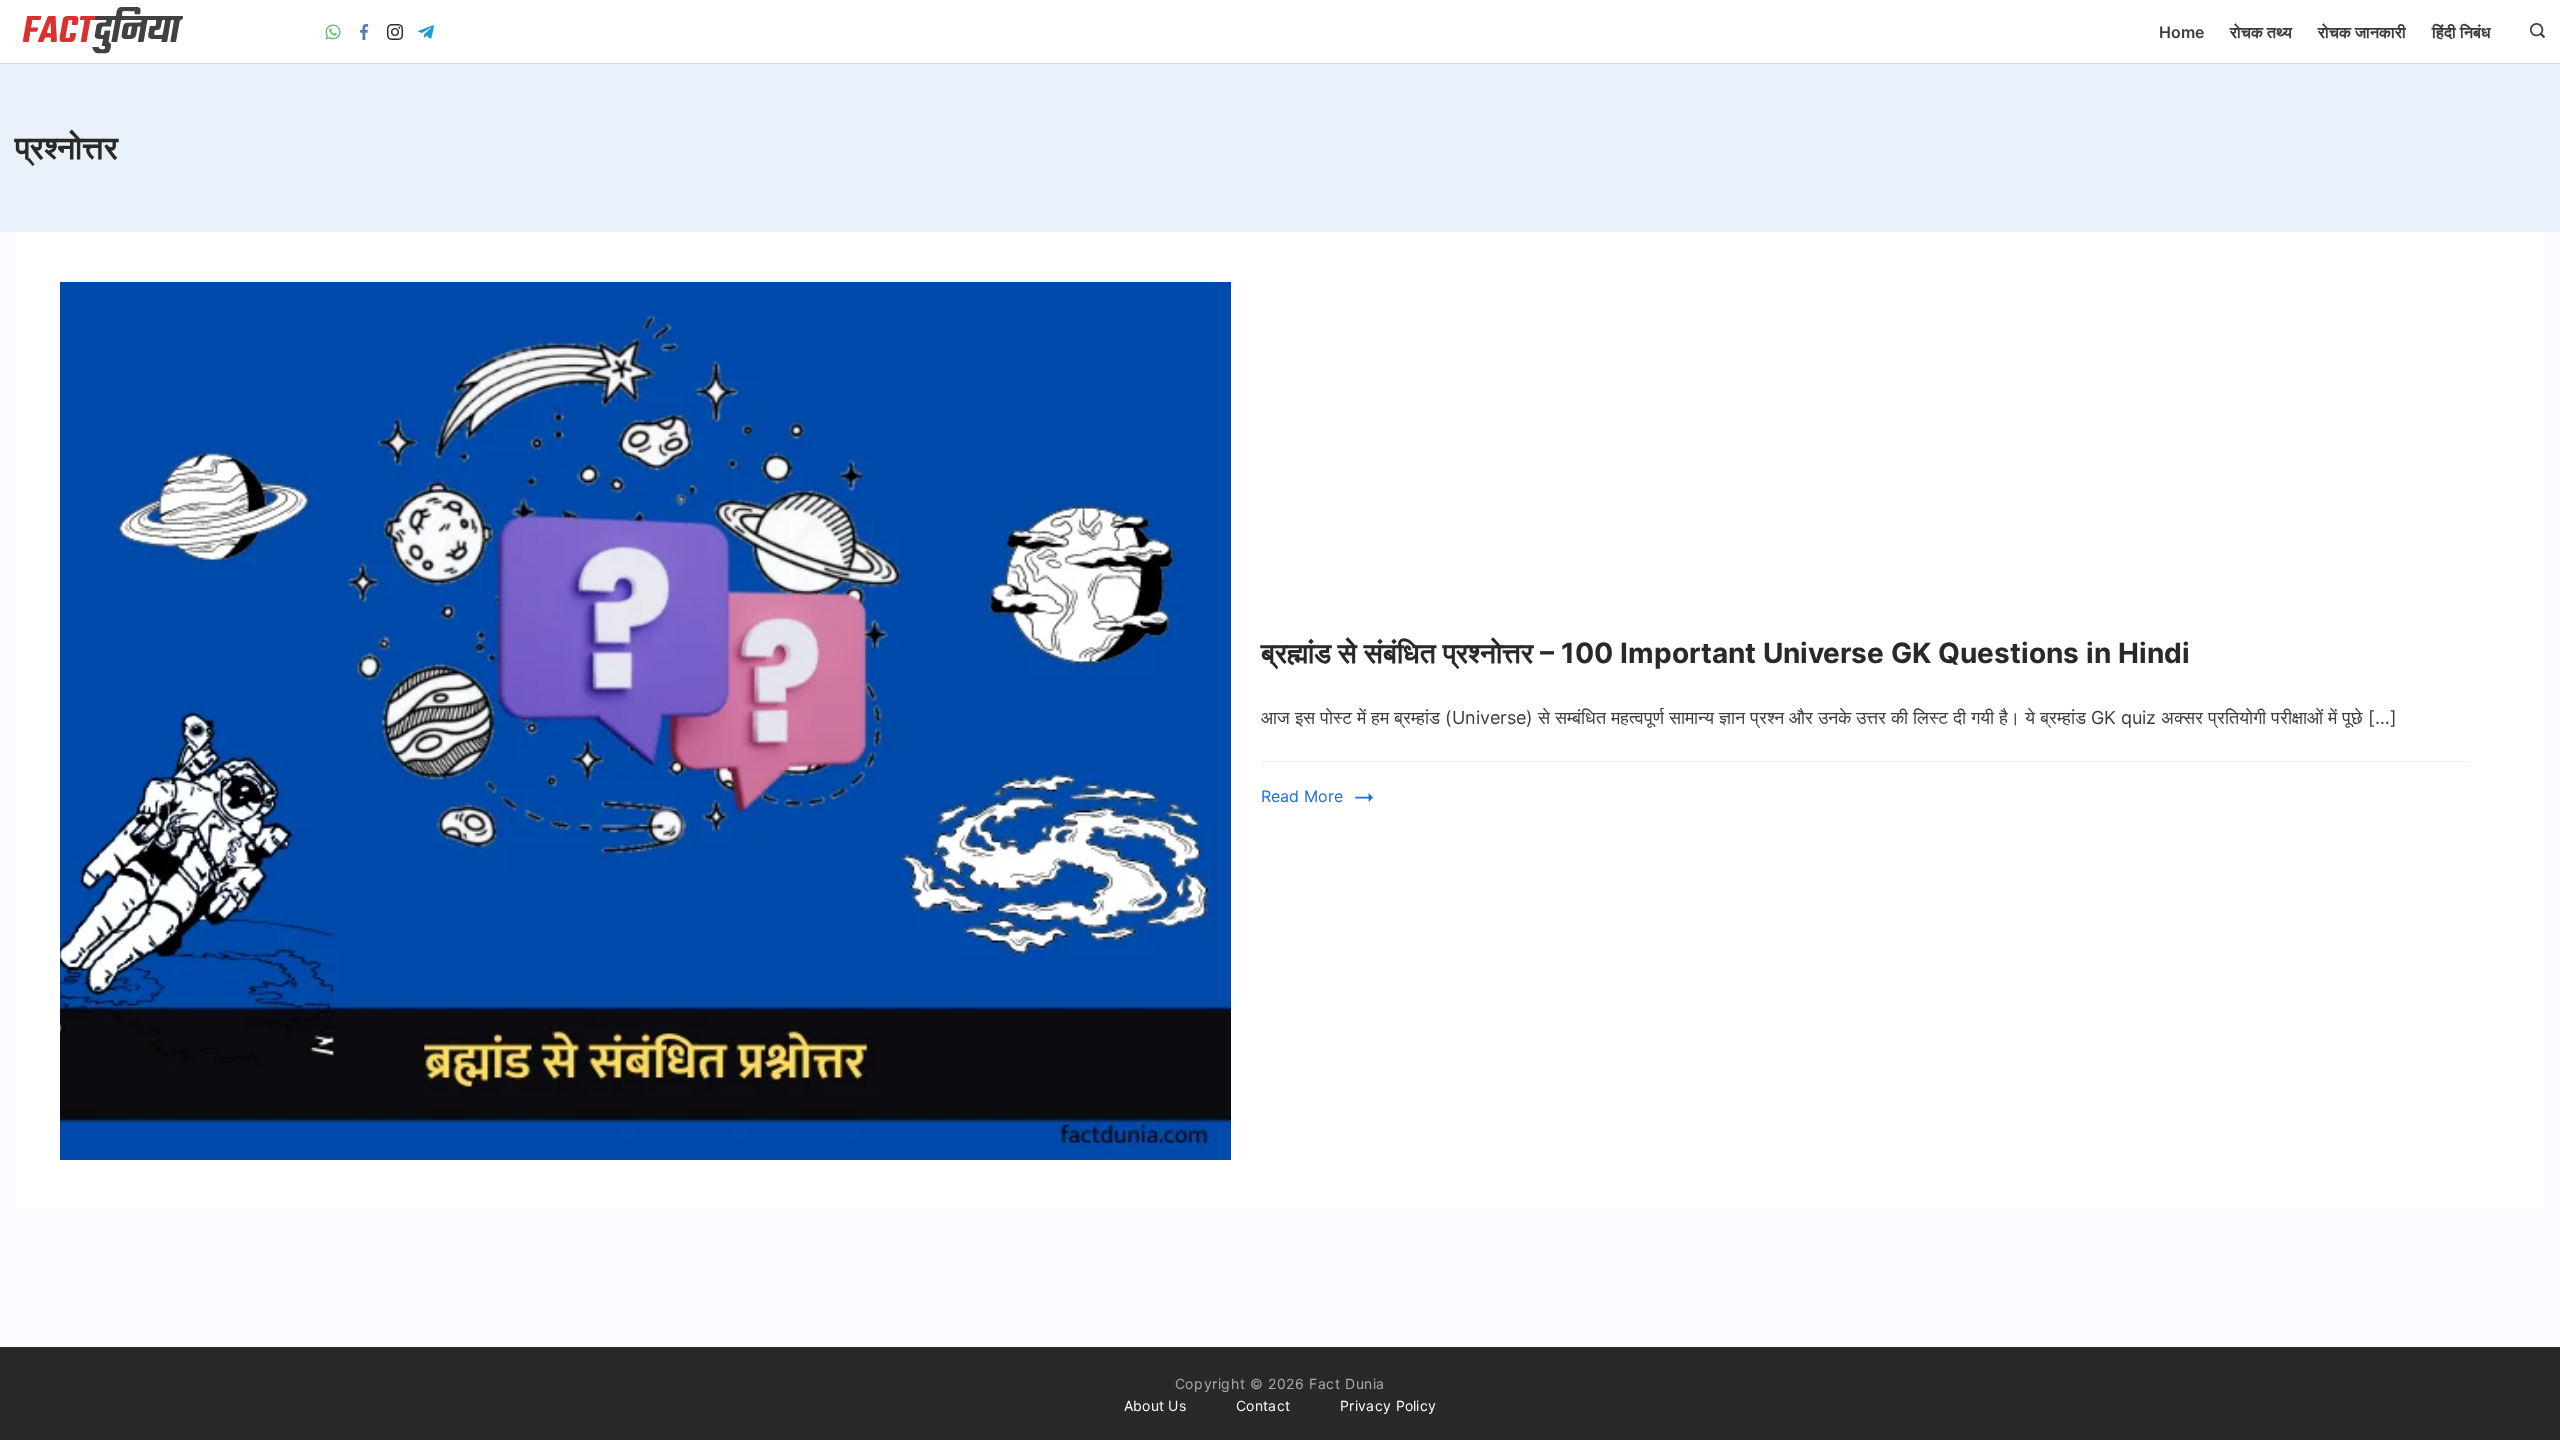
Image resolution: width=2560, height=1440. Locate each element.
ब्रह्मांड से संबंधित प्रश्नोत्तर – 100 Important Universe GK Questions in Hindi (1725, 653)
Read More (1302, 796)
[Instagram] (395, 32)
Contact (1263, 1405)
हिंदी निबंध (2461, 32)
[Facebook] (364, 32)
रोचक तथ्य (2261, 32)
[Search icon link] (2532, 32)
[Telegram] (426, 32)
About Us (1155, 1405)
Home (2181, 32)
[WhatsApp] (333, 32)
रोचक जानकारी (2362, 32)
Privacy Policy (1388, 1405)
